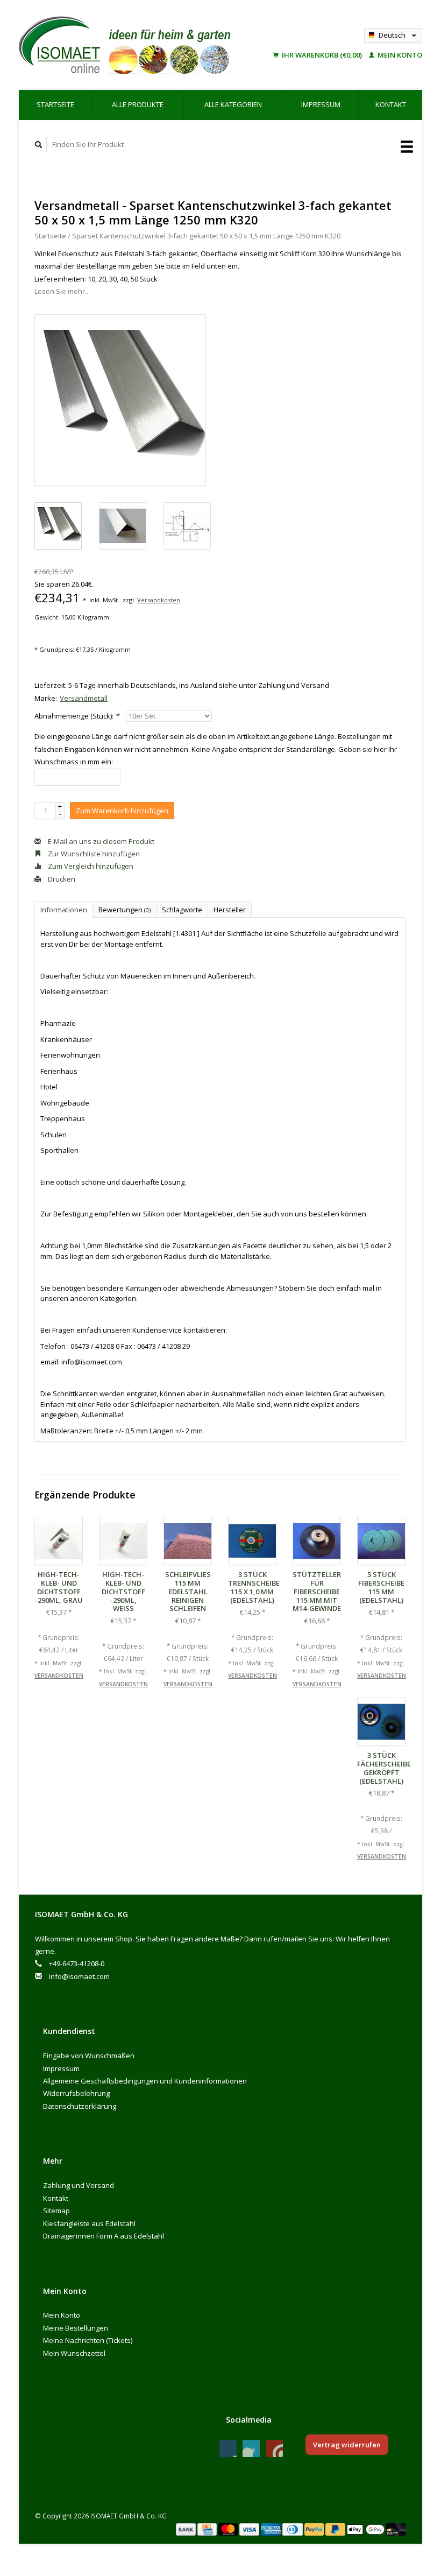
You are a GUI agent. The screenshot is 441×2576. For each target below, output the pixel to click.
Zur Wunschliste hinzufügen (93, 854)
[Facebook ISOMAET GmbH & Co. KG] (228, 2448)
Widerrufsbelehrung (76, 2093)
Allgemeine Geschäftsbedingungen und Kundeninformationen (145, 2081)
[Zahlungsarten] (187, 2529)
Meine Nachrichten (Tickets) (88, 2340)
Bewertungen (125, 910)
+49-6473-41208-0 (77, 1963)
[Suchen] (39, 145)
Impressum (321, 104)
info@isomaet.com (79, 1976)
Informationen (64, 910)
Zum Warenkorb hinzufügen (122, 811)
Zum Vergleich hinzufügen (90, 866)
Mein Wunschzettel (74, 2353)
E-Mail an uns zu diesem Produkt (100, 841)
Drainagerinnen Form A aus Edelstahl (104, 2236)
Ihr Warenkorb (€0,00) (322, 55)
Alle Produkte (138, 104)
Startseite (55, 104)
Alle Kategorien (233, 104)
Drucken (61, 879)
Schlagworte (182, 910)
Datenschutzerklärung (80, 2106)
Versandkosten (159, 600)
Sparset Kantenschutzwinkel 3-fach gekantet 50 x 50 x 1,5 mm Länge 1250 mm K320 (206, 236)
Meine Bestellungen (76, 2328)
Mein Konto (399, 55)
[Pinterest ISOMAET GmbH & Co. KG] (251, 2448)
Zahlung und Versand (79, 2185)
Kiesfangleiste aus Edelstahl (89, 2223)
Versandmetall (84, 698)
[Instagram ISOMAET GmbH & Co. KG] (274, 2448)
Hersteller (230, 910)
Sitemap (56, 2211)
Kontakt (391, 104)
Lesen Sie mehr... (62, 291)
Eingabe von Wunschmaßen (89, 2056)
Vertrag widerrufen (347, 2445)
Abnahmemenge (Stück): (77, 716)
